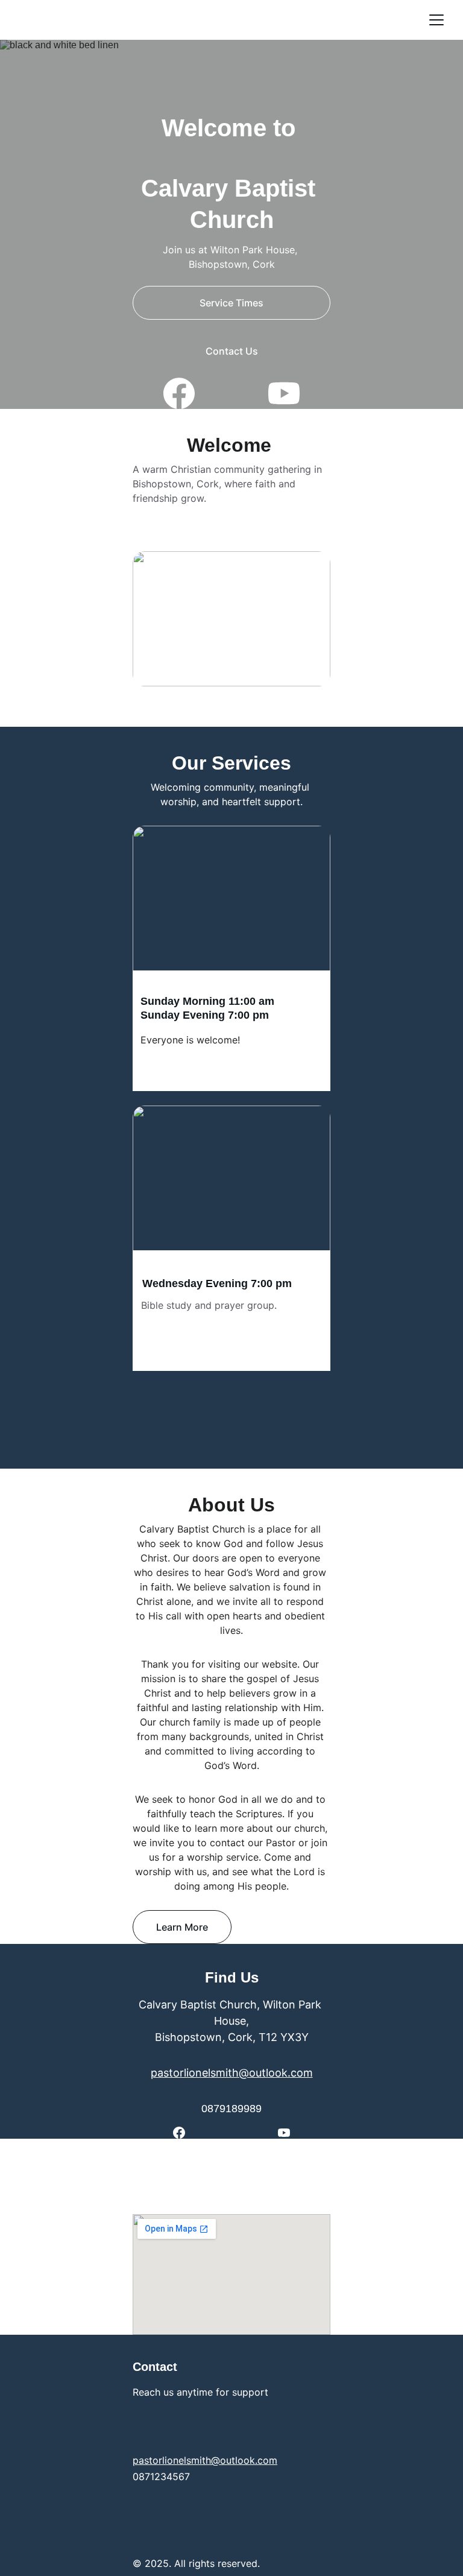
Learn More (182, 1927)
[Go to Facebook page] (185, 393)
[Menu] (436, 20)
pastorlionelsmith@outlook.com (232, 2073)
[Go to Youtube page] (284, 393)
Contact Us (232, 351)
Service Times (231, 303)
